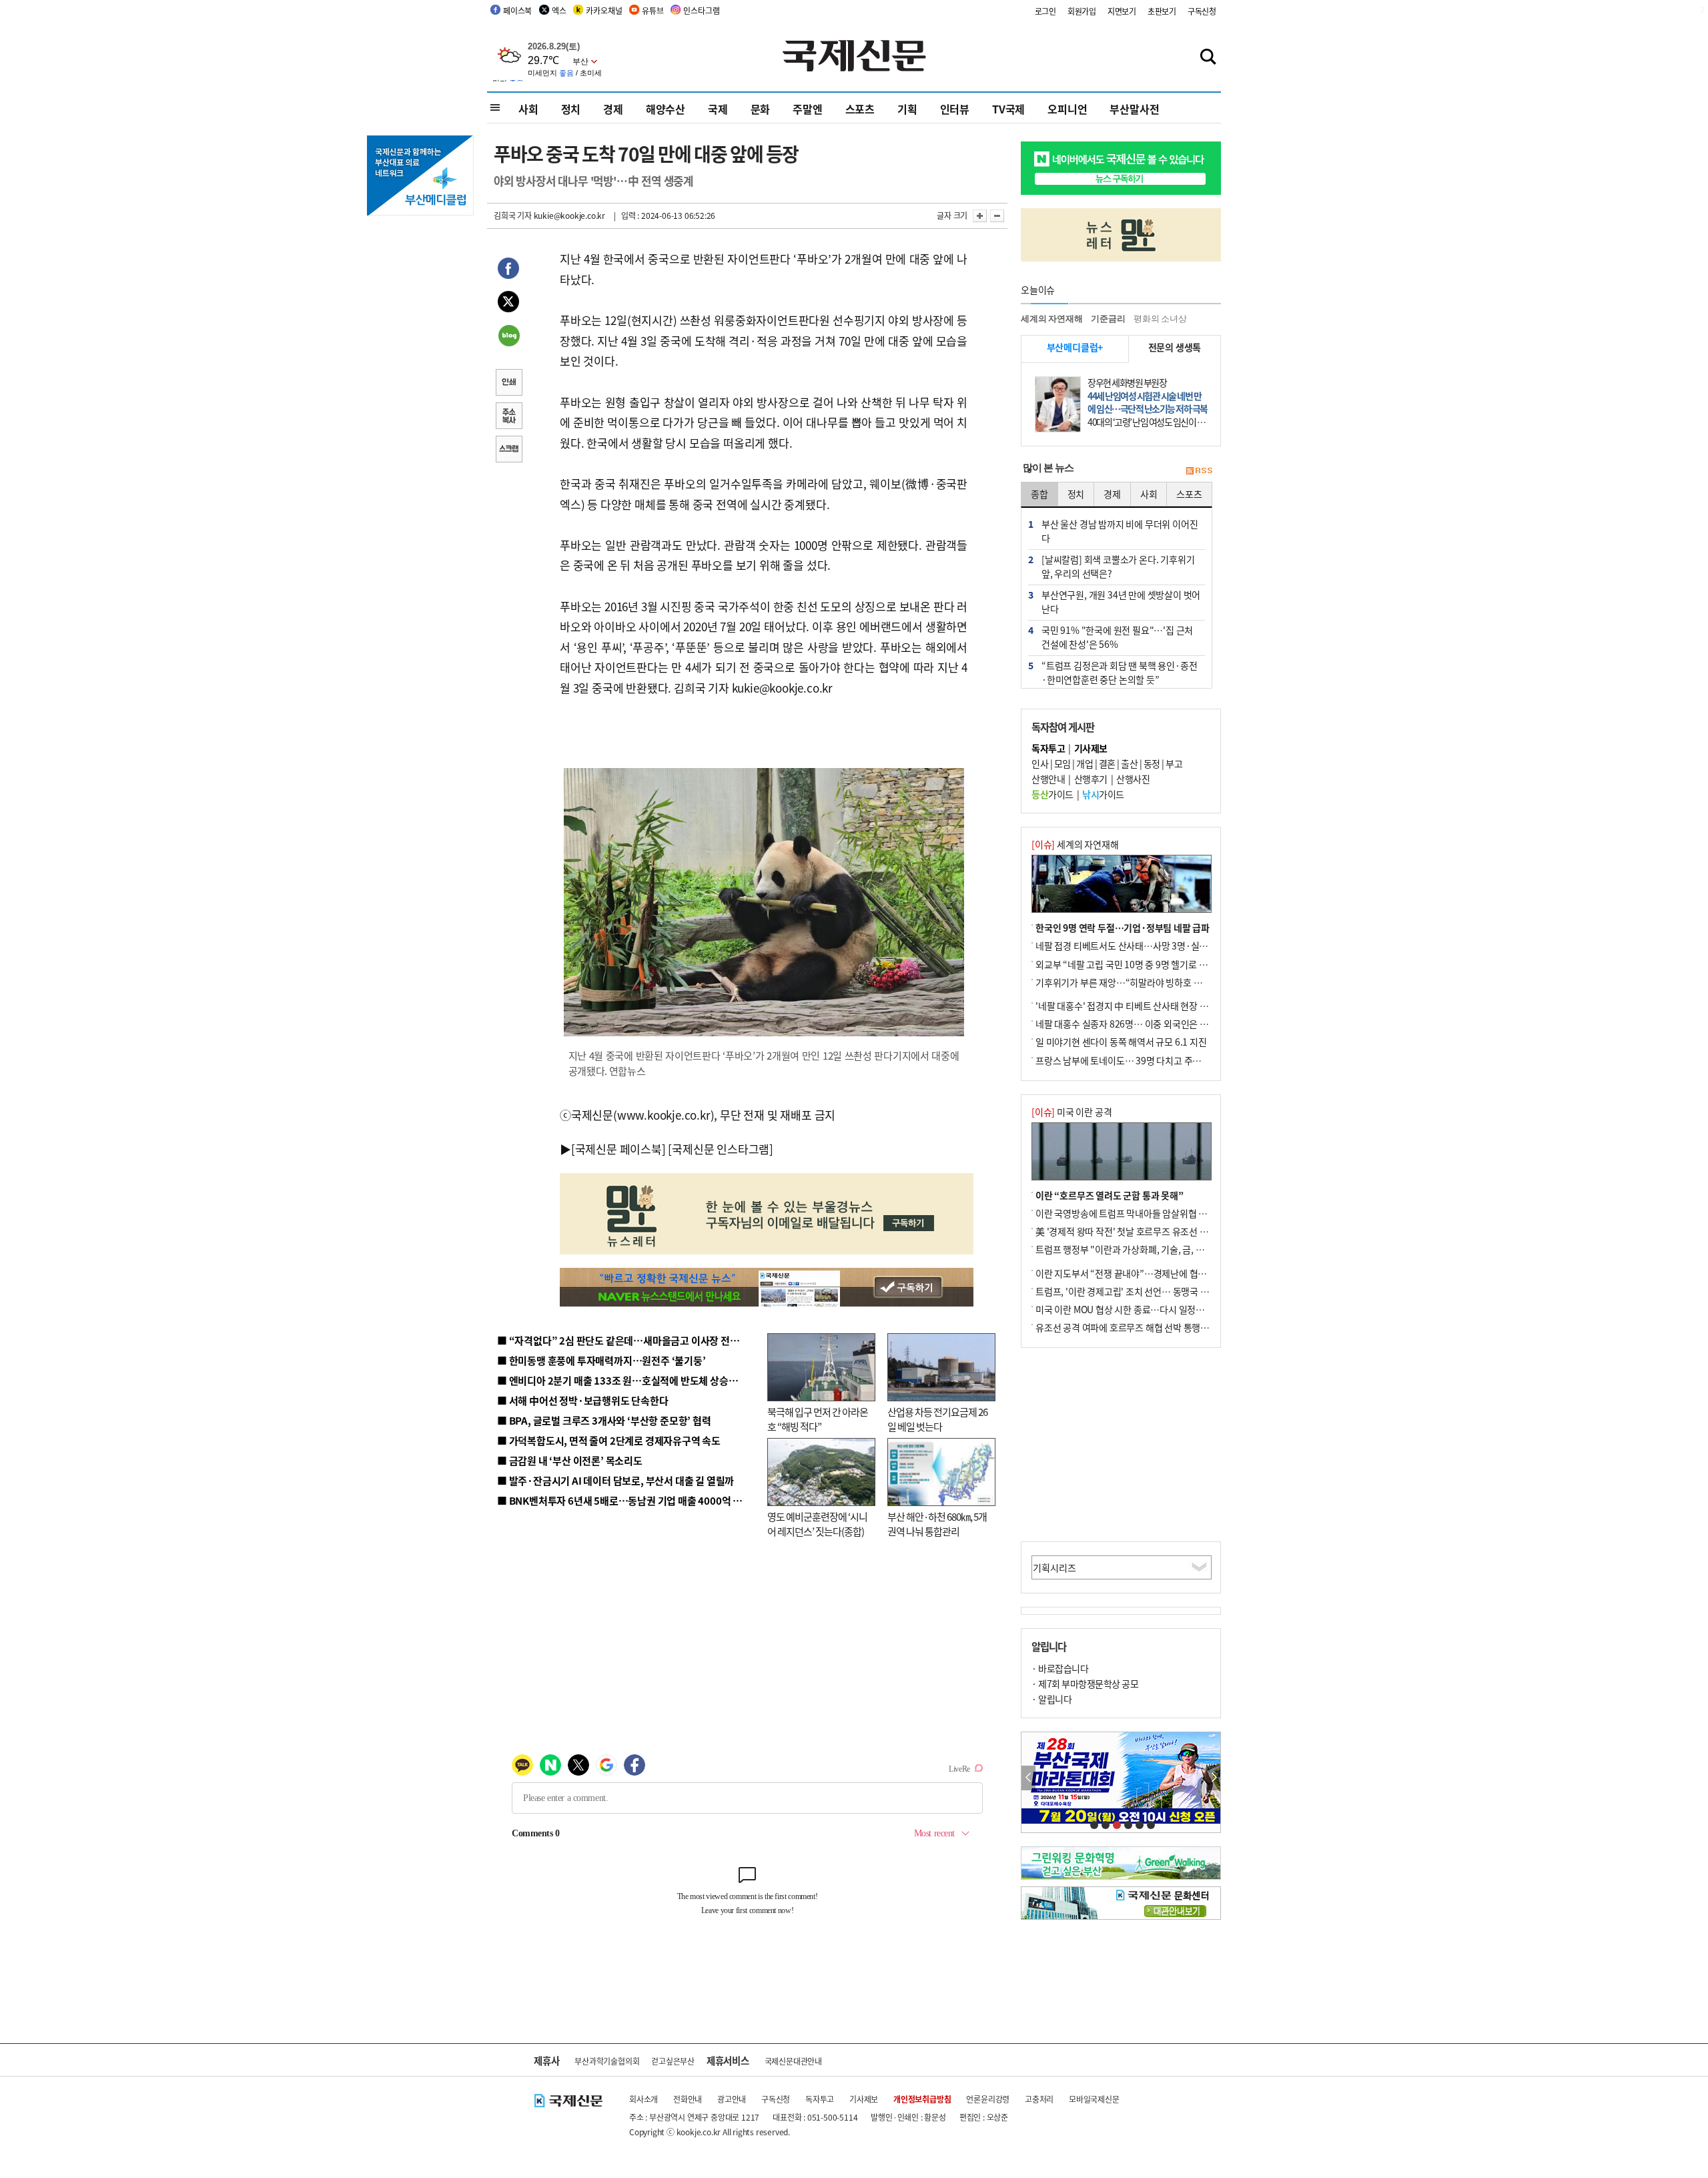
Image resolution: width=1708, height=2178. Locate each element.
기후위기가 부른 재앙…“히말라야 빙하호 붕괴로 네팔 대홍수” (1153, 982)
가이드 (1052, 794)
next (1213, 1778)
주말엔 (807, 109)
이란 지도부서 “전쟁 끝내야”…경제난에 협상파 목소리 (1139, 1273)
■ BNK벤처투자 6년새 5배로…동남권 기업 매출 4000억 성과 (624, 1500)
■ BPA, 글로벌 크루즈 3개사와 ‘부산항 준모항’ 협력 (604, 1420)
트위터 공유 (508, 304)
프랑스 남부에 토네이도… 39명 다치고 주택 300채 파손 (1141, 1060)
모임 (1062, 763)
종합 (1039, 494)
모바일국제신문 (1094, 2099)
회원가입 (1082, 11)
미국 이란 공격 (1072, 1112)
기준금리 (1108, 319)
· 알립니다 (1051, 1699)
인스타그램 (701, 10)
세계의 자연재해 (1051, 319)
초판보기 (1162, 11)
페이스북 (517, 10)
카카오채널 (604, 10)
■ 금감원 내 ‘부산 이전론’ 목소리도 (570, 1460)
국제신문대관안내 (793, 2061)
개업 (1085, 763)
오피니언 (1067, 109)
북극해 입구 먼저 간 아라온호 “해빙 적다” (818, 1419)
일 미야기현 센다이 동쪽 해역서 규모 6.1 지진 (1121, 1042)
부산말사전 (1134, 109)
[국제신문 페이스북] (618, 1149)
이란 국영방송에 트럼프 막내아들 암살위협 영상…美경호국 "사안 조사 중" (1176, 1213)
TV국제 (1008, 109)
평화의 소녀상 (1160, 319)
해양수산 (666, 109)
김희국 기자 (513, 215)
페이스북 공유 (508, 270)
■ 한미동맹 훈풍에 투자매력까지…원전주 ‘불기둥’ (601, 1360)
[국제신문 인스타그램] (721, 1149)
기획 (907, 109)
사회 (528, 109)
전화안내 (688, 2099)
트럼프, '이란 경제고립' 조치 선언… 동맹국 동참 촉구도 (1140, 1291)
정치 (571, 109)
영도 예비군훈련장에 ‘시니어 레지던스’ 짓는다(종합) (817, 1524)
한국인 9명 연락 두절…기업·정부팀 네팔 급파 (1123, 928)
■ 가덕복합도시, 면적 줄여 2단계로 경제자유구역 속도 (609, 1440)
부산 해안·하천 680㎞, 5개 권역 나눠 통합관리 (937, 1524)
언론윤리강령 (988, 2099)
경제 (613, 109)
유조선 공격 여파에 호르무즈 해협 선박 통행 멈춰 (1128, 1327)
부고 (1174, 763)
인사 (1040, 763)
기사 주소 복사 (508, 417)
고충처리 (1039, 2099)
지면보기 (1122, 11)
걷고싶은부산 (673, 2061)
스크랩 (508, 450)
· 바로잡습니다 (1060, 1668)
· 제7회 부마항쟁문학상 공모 (1085, 1684)
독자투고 (820, 2099)
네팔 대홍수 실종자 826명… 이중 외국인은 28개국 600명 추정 (1154, 1024)
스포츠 (860, 109)
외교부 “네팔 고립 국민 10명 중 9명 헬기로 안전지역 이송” (1146, 964)
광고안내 (732, 2099)
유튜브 (653, 10)
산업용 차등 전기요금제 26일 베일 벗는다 (937, 1419)
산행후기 (1091, 779)
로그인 (1045, 11)
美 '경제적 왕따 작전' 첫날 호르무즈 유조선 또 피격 (1131, 1231)
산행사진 (1133, 779)
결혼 (1107, 763)
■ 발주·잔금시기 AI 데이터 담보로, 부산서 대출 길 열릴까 (615, 1480)
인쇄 (508, 384)
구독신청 (1202, 11)
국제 (718, 109)
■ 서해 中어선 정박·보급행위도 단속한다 (583, 1400)
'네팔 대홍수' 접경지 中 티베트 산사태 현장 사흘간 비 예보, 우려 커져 (1165, 1006)
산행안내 (1048, 779)
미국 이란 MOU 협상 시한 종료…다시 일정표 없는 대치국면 (1147, 1309)
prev (1028, 1778)
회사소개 (644, 2099)
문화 (761, 109)
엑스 (559, 10)
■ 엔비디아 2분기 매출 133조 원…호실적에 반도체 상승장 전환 (627, 1380)
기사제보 (864, 2099)
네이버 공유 (508, 337)
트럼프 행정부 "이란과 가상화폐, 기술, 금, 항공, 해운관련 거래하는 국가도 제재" (1187, 1249)
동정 (1152, 763)
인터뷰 (955, 109)
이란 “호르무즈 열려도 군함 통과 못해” (1110, 1195)
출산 (1129, 763)
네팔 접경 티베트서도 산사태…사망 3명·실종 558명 (1135, 946)
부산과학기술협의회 (607, 2061)
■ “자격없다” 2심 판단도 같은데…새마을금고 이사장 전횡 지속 (628, 1340)
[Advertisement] (1121, 1445)
